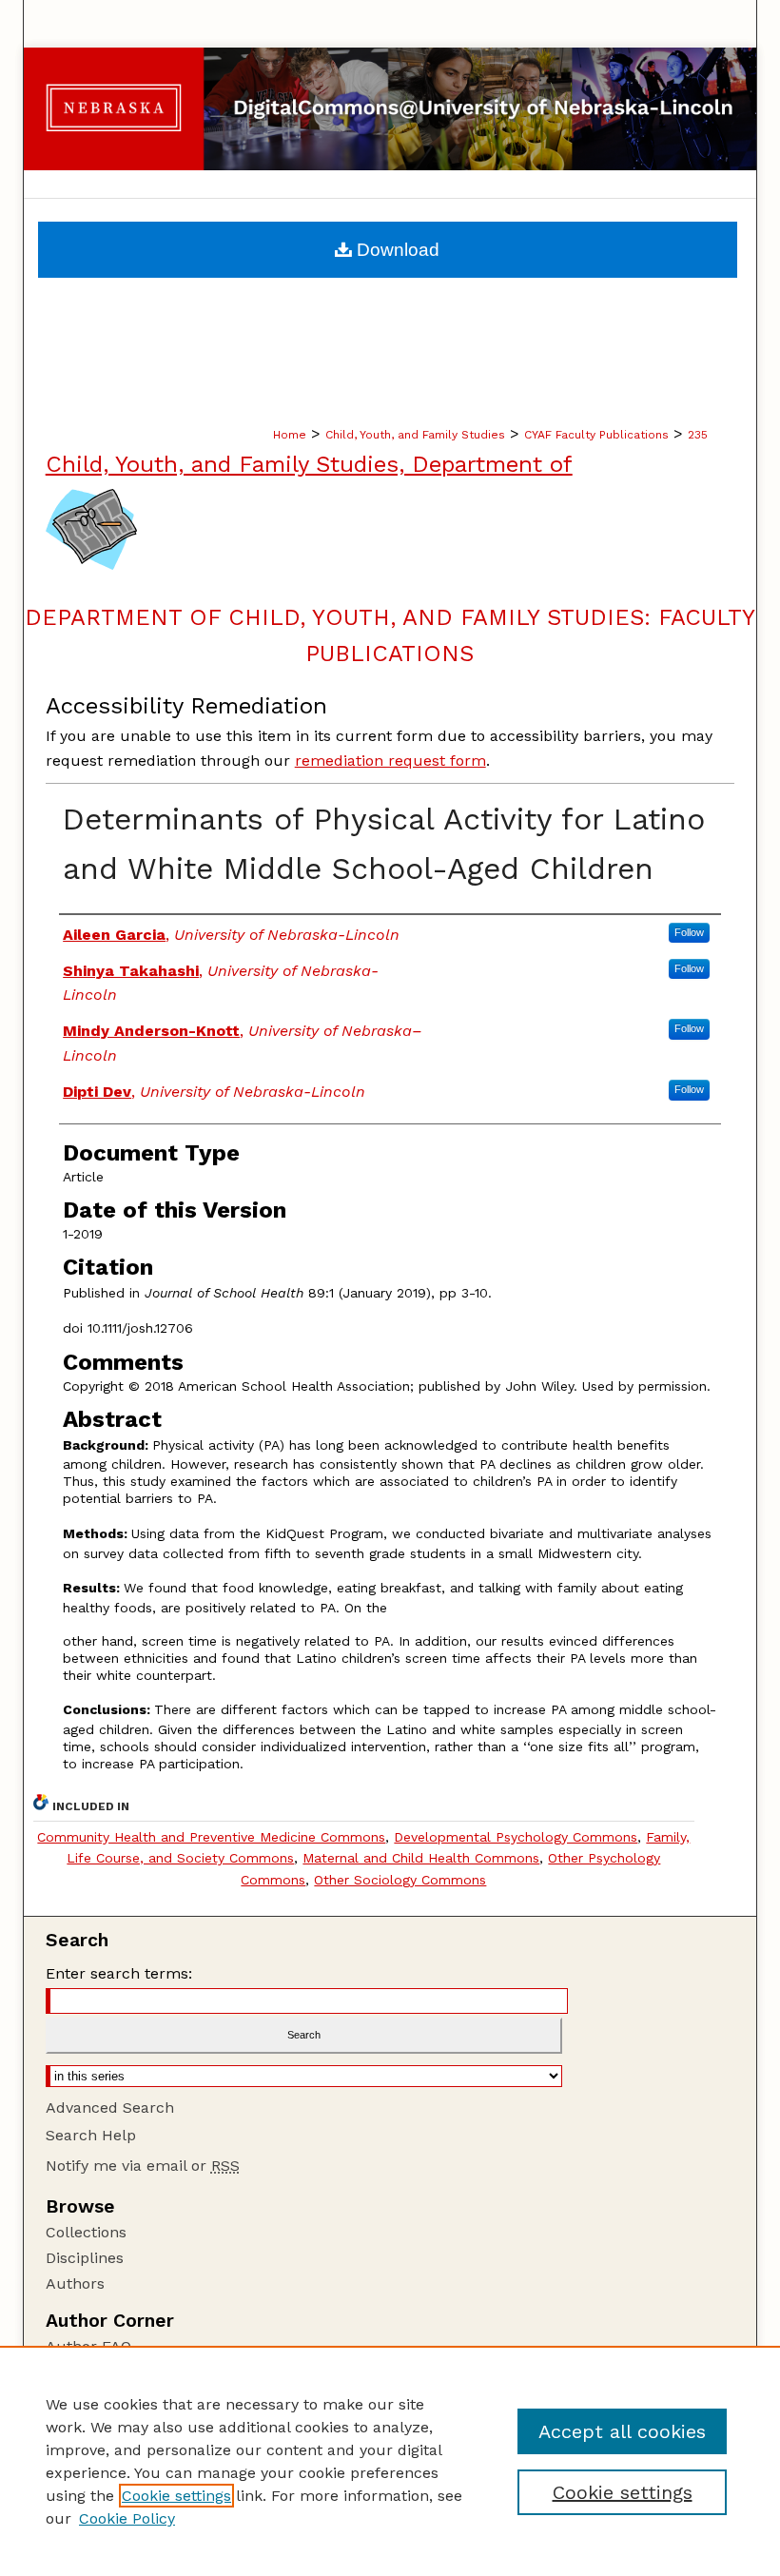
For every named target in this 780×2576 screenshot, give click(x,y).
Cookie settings (176, 2496)
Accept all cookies (622, 2431)
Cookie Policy (127, 2518)
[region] (390, 2461)
